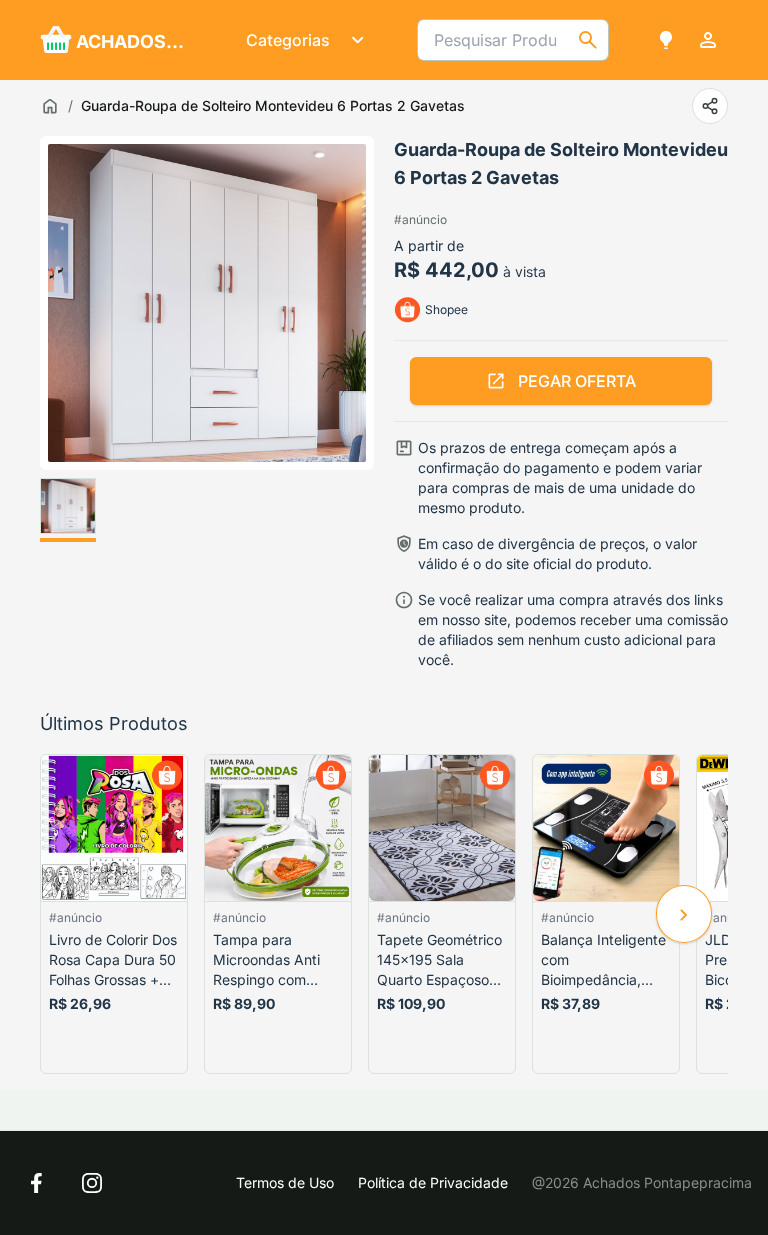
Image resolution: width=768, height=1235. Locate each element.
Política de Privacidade (433, 1182)
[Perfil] (708, 40)
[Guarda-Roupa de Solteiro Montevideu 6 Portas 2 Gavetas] (68, 510)
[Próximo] (684, 914)
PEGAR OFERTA (577, 381)
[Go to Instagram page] (92, 1183)
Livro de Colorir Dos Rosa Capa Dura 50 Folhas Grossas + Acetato (113, 960)
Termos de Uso (285, 1182)
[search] (588, 40)
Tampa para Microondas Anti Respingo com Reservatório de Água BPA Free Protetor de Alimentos (266, 960)
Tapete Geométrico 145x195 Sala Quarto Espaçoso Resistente (439, 960)
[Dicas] (666, 40)
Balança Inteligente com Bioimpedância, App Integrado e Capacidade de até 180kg (604, 960)
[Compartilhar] (710, 106)
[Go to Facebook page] (36, 1183)
